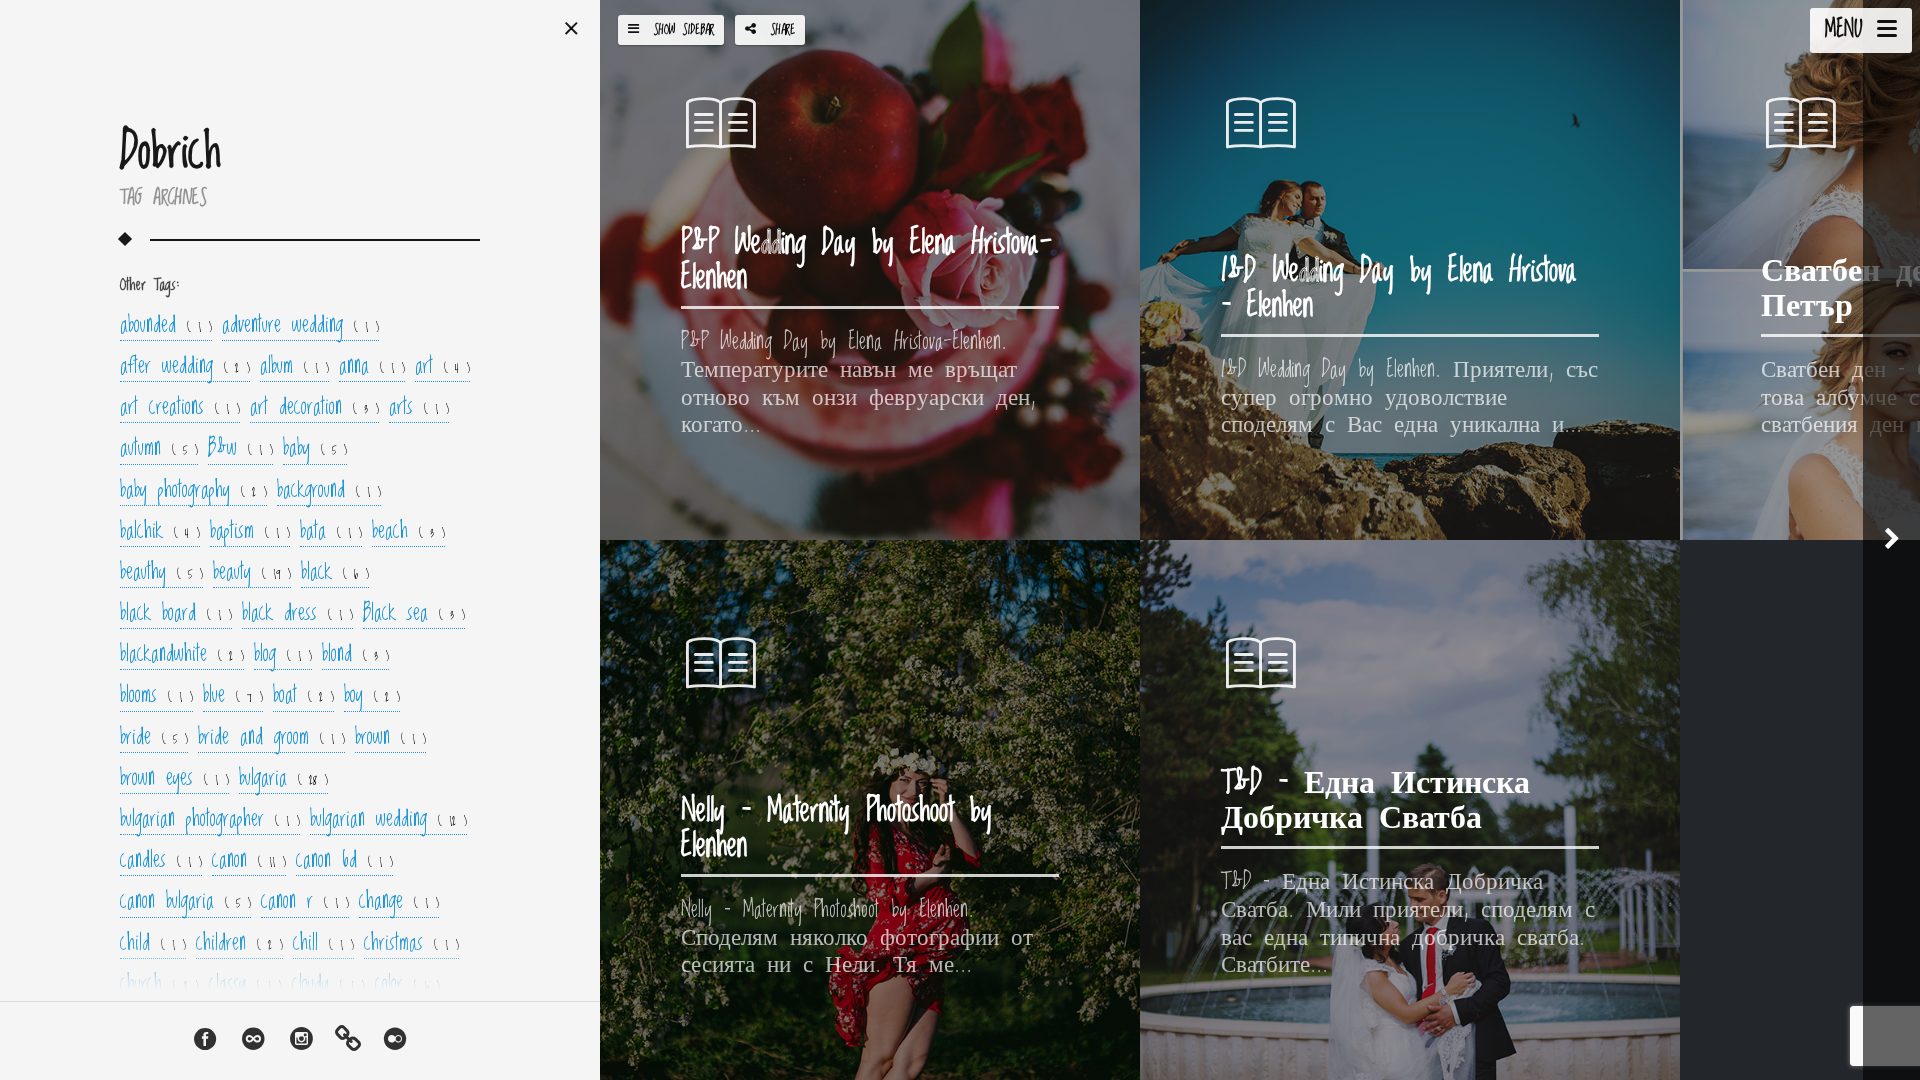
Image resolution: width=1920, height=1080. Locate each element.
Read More (718, 493)
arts (419, 409)
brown (390, 739)
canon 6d (344, 862)
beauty (252, 574)
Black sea (414, 615)
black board (176, 615)
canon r (305, 903)
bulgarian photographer (210, 821)
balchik (160, 533)
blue (233, 697)
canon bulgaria (185, 903)
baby (315, 450)
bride (154, 739)
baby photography (193, 492)
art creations (180, 409)
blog (283, 656)
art (442, 368)
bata (331, 533)
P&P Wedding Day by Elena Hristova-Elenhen (866, 261)
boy (372, 697)
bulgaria (283, 780)
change (399, 903)
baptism (250, 533)
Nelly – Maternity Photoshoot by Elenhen (836, 829)
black (335, 574)
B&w (240, 450)
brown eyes (174, 780)
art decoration (314, 409)
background (329, 492)
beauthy (161, 574)
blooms (156, 697)
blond (355, 656)
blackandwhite (182, 656)
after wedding (185, 368)
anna (372, 368)
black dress (297, 615)
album (294, 368)
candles (161, 862)
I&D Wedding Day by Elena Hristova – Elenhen (1399, 289)
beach (408, 533)
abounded (166, 327)
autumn (159, 450)
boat (303, 697)
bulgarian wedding (388, 821)
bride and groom (271, 739)
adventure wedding (300, 327)
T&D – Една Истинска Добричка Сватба (1375, 801)
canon (249, 862)
